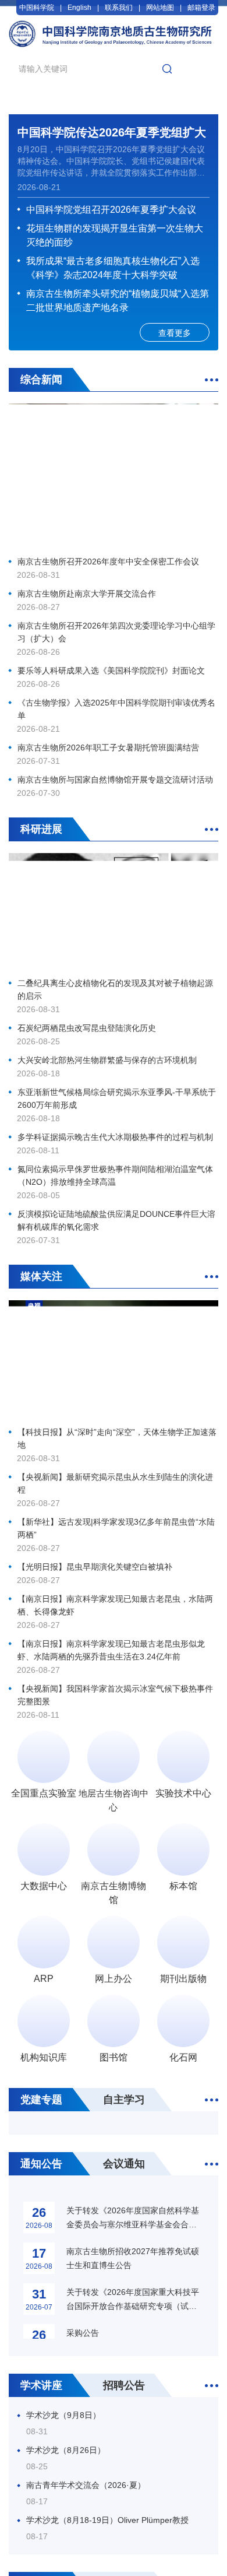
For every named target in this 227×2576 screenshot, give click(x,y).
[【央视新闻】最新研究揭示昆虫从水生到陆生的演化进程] (114, 1360)
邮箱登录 (201, 8)
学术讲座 (41, 2385)
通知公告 (41, 2164)
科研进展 (41, 829)
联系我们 (119, 8)
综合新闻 (41, 380)
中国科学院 (37, 8)
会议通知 (124, 2164)
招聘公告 (124, 2385)
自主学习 (124, 2100)
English (79, 8)
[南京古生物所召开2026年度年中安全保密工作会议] (114, 476)
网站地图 (160, 8)
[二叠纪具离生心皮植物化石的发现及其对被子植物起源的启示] (114, 912)
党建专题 (41, 2100)
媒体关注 (41, 1276)
